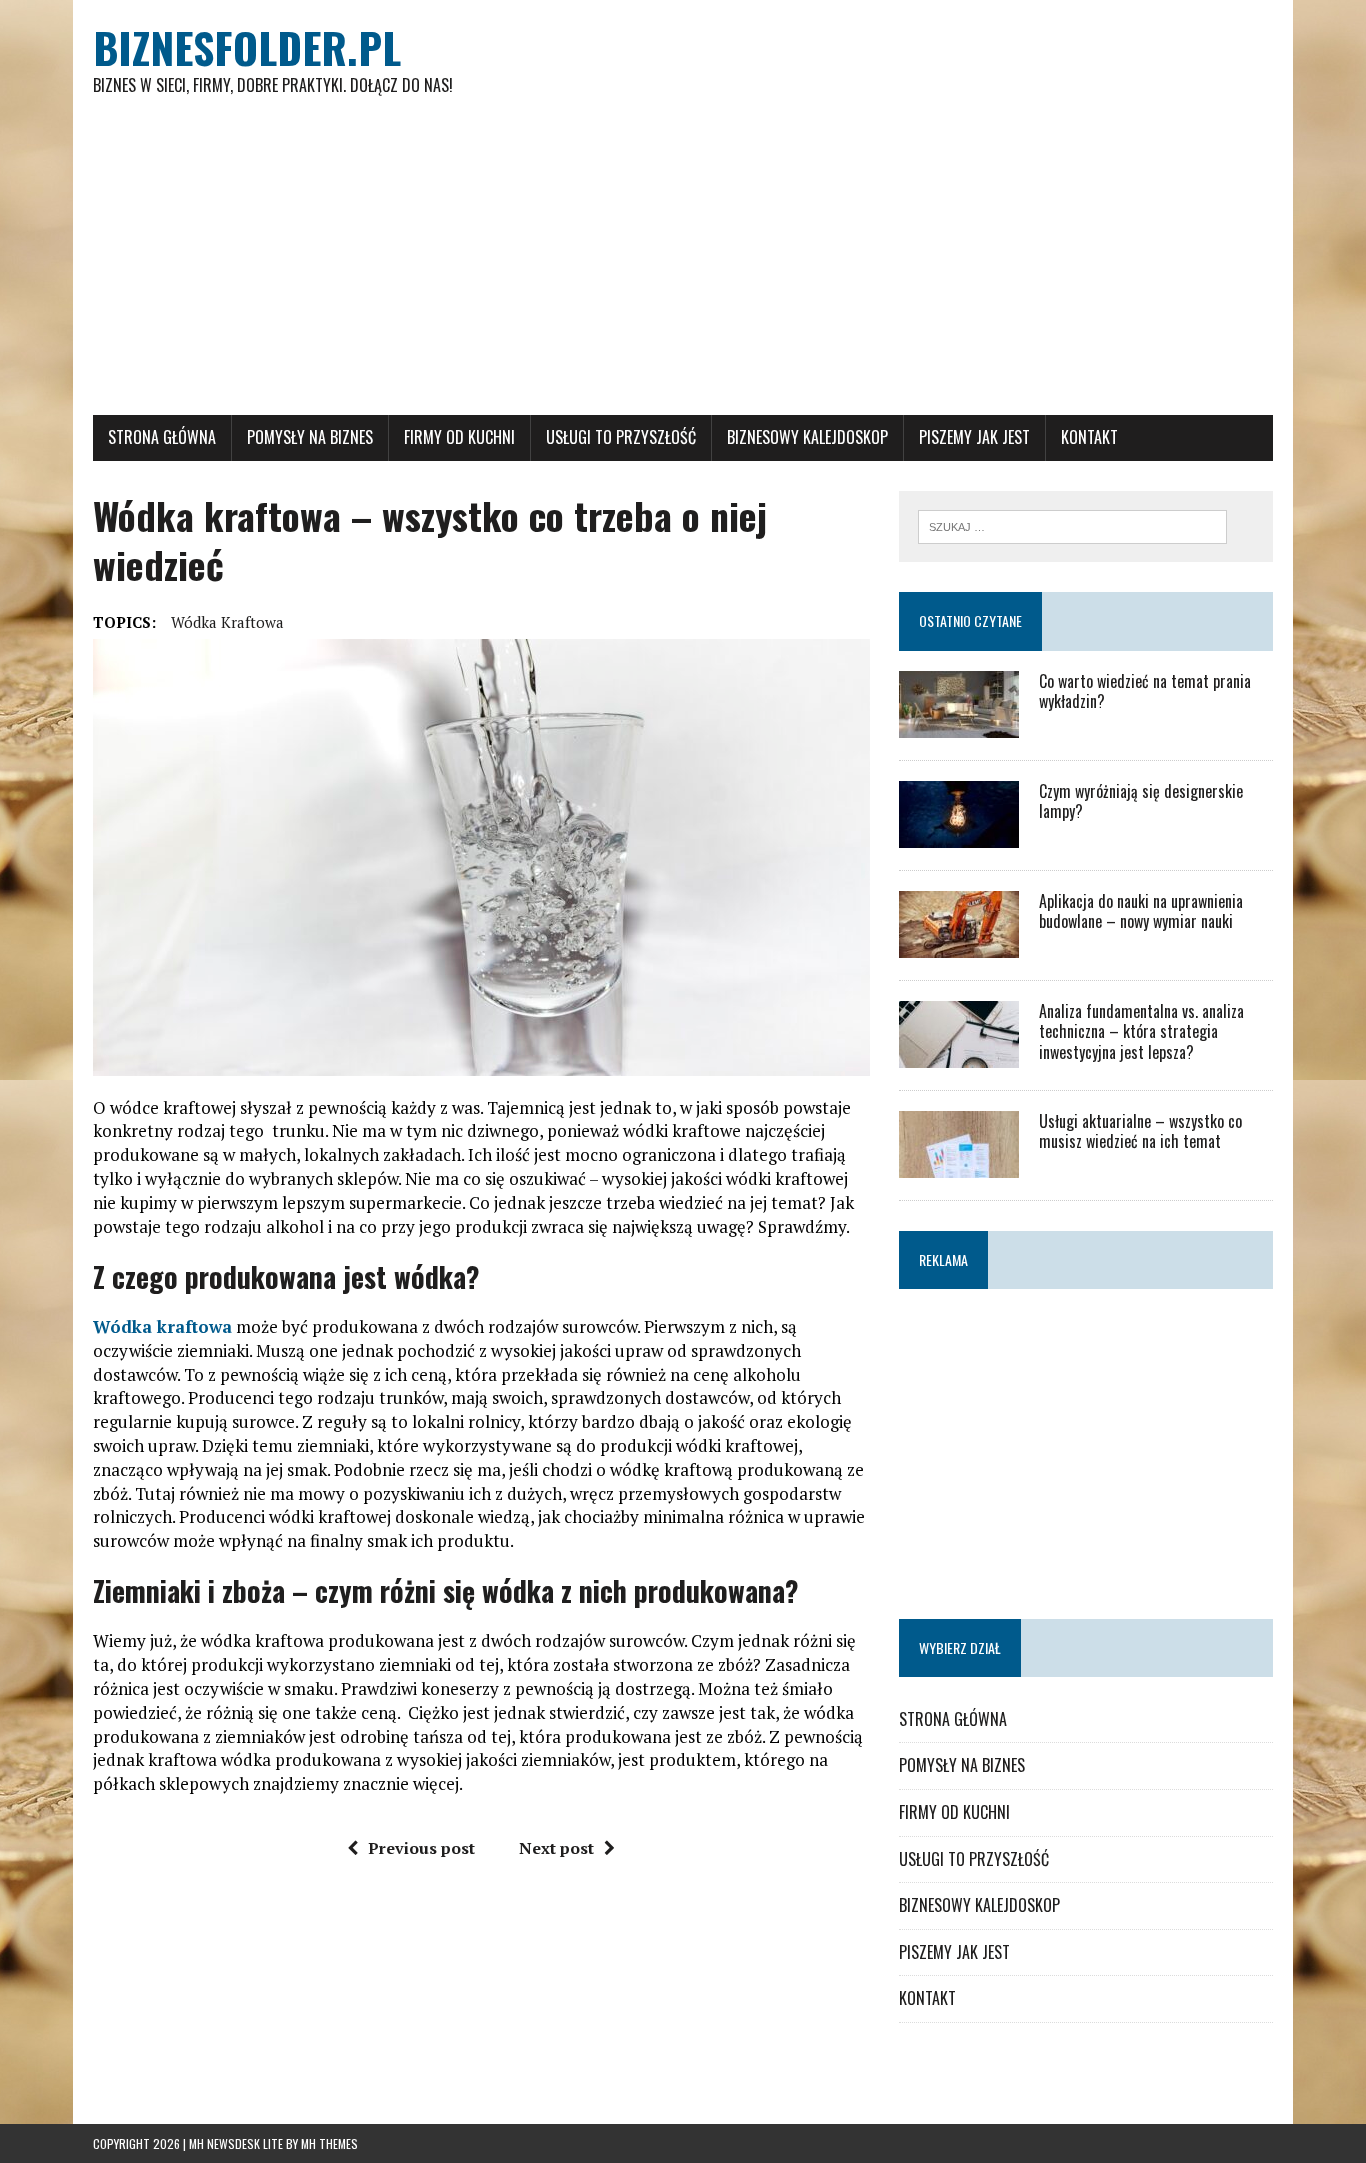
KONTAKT (1089, 437)
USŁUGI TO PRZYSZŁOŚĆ (621, 437)
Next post (556, 1848)
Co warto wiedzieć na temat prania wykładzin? (1145, 691)
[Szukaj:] (1072, 525)
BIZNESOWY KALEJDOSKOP (807, 437)
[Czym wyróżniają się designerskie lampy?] (959, 834)
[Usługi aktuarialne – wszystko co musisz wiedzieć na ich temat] (959, 1164)
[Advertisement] (683, 265)
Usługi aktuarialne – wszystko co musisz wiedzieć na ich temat (1140, 1131)
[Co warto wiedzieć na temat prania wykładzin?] (959, 724)
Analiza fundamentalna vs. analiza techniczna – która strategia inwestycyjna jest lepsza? (1141, 1032)
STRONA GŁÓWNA (162, 437)
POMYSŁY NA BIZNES (310, 437)
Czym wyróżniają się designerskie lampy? (1141, 801)
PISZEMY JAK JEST (974, 437)
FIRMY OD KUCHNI (459, 437)
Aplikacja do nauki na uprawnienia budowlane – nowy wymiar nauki (1141, 911)
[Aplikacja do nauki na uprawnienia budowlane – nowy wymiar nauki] (959, 944)
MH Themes (329, 2143)
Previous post (421, 1848)
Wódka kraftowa (227, 622)
